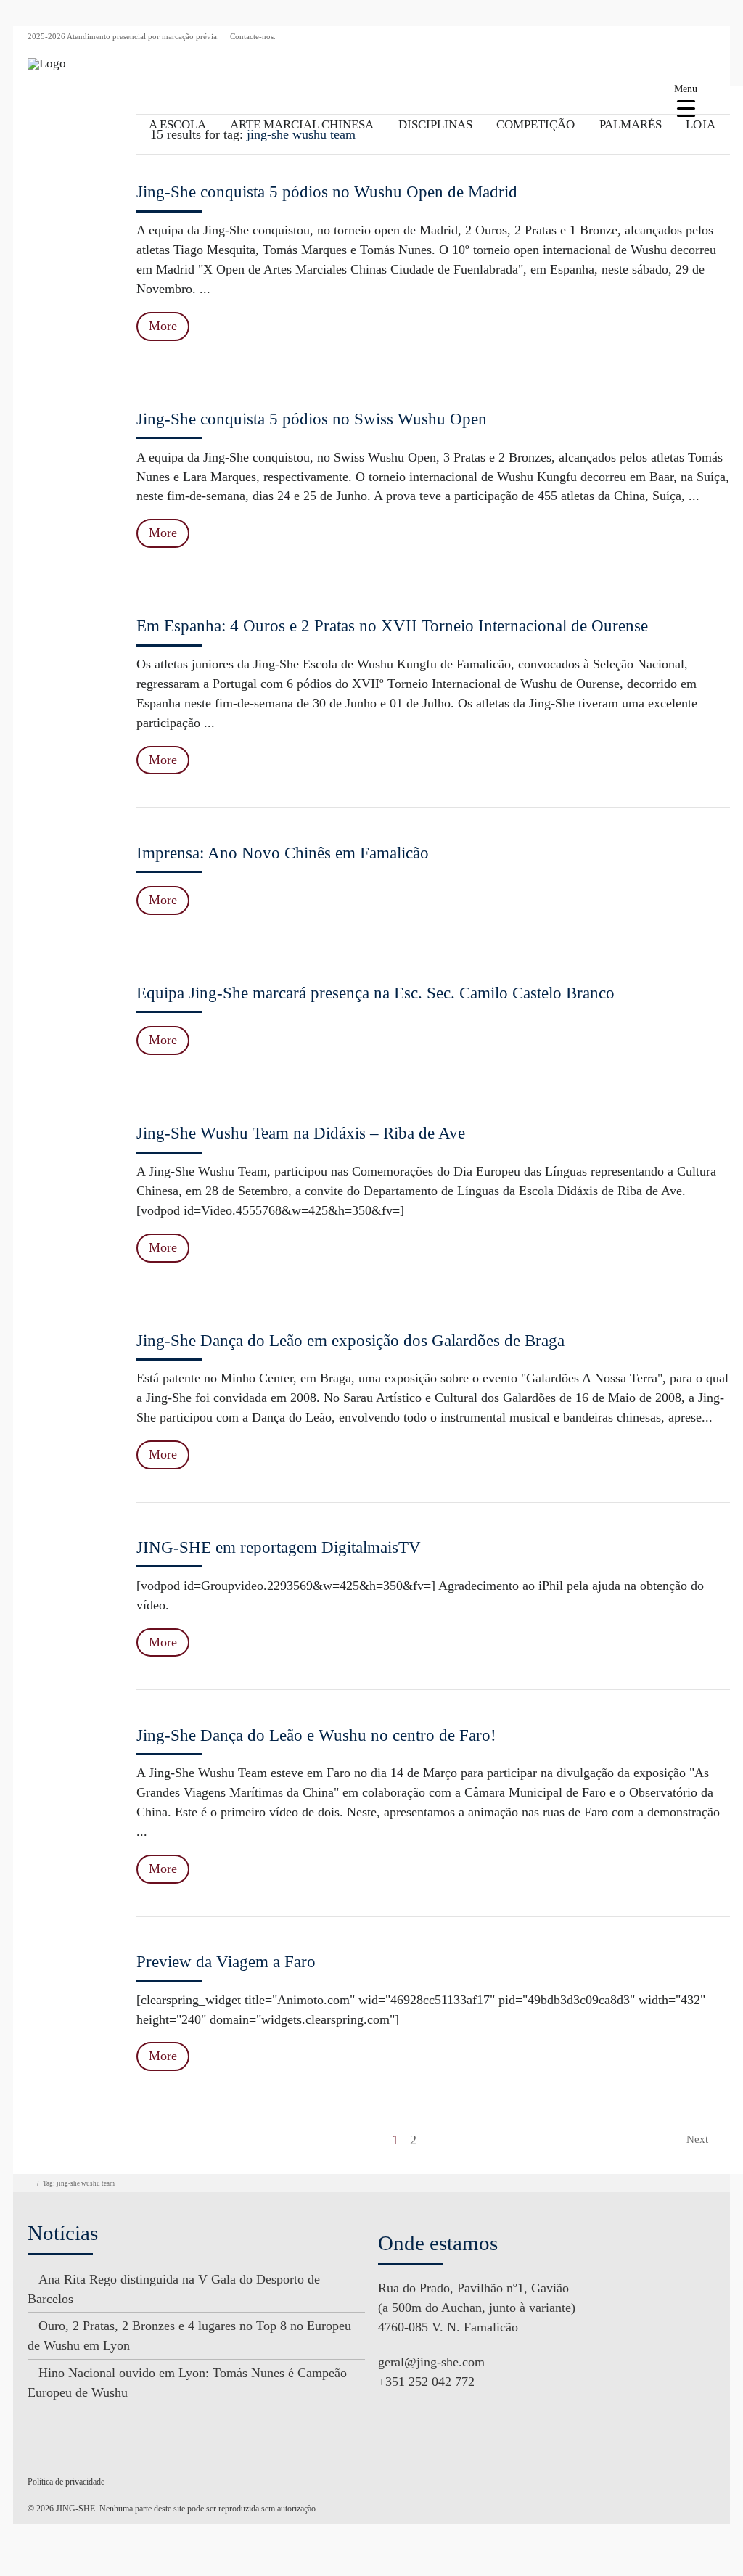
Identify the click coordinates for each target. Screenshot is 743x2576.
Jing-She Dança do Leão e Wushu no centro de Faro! (316, 1735)
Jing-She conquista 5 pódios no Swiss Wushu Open (312, 419)
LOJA (701, 124)
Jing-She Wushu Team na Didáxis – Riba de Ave (301, 1133)
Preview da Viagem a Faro (226, 1962)
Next (699, 2139)
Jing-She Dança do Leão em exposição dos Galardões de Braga (350, 1341)
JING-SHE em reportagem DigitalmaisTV (279, 1547)
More (163, 326)
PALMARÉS (631, 124)
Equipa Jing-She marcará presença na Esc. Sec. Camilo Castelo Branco (375, 993)
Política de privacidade (66, 2482)
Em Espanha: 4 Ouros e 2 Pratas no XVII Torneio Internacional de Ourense (392, 626)
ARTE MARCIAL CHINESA (302, 124)
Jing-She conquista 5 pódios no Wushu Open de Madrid (327, 192)
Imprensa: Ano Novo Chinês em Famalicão (283, 853)
